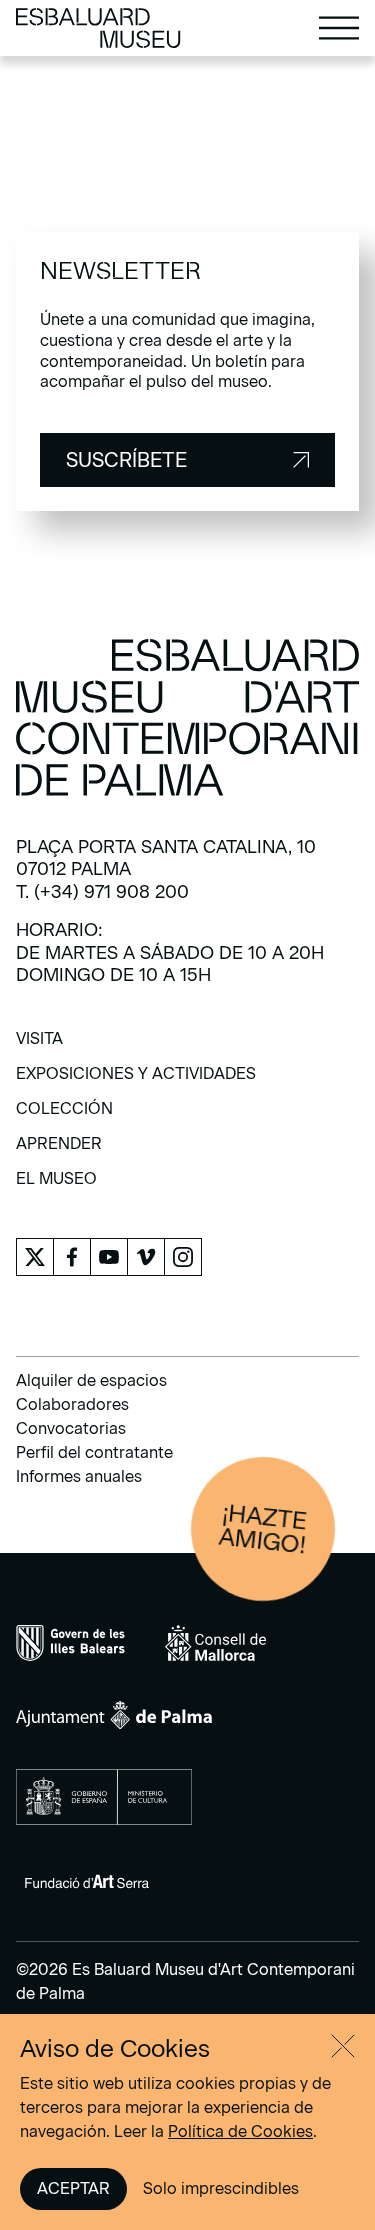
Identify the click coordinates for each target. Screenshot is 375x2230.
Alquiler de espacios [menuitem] (91, 1380)
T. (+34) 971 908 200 (102, 892)
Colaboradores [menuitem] (72, 1404)
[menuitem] (39, 1045)
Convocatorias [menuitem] (71, 1428)
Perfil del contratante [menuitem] (94, 1452)
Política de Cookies (240, 2131)
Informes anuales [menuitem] (79, 1476)
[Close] (343, 2046)
